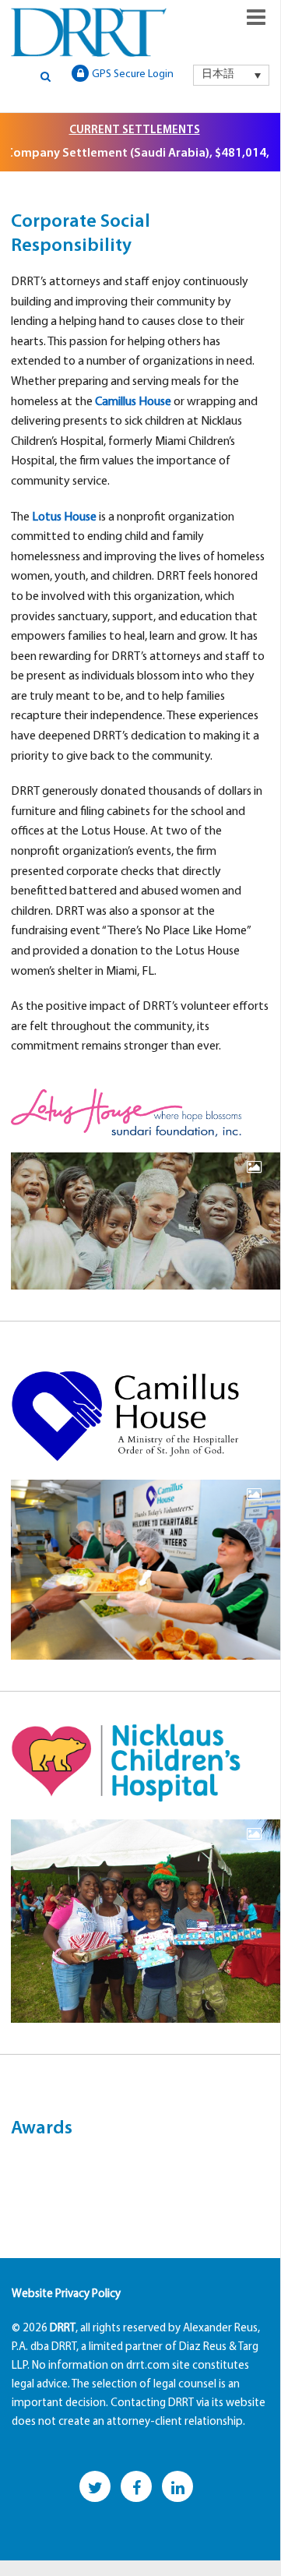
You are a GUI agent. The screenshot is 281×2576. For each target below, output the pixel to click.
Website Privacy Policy (66, 2294)
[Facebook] (136, 2486)
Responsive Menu (256, 17)
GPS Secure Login (133, 74)
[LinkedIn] (177, 2486)
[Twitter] (95, 2486)
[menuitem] (231, 75)
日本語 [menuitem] (218, 74)
